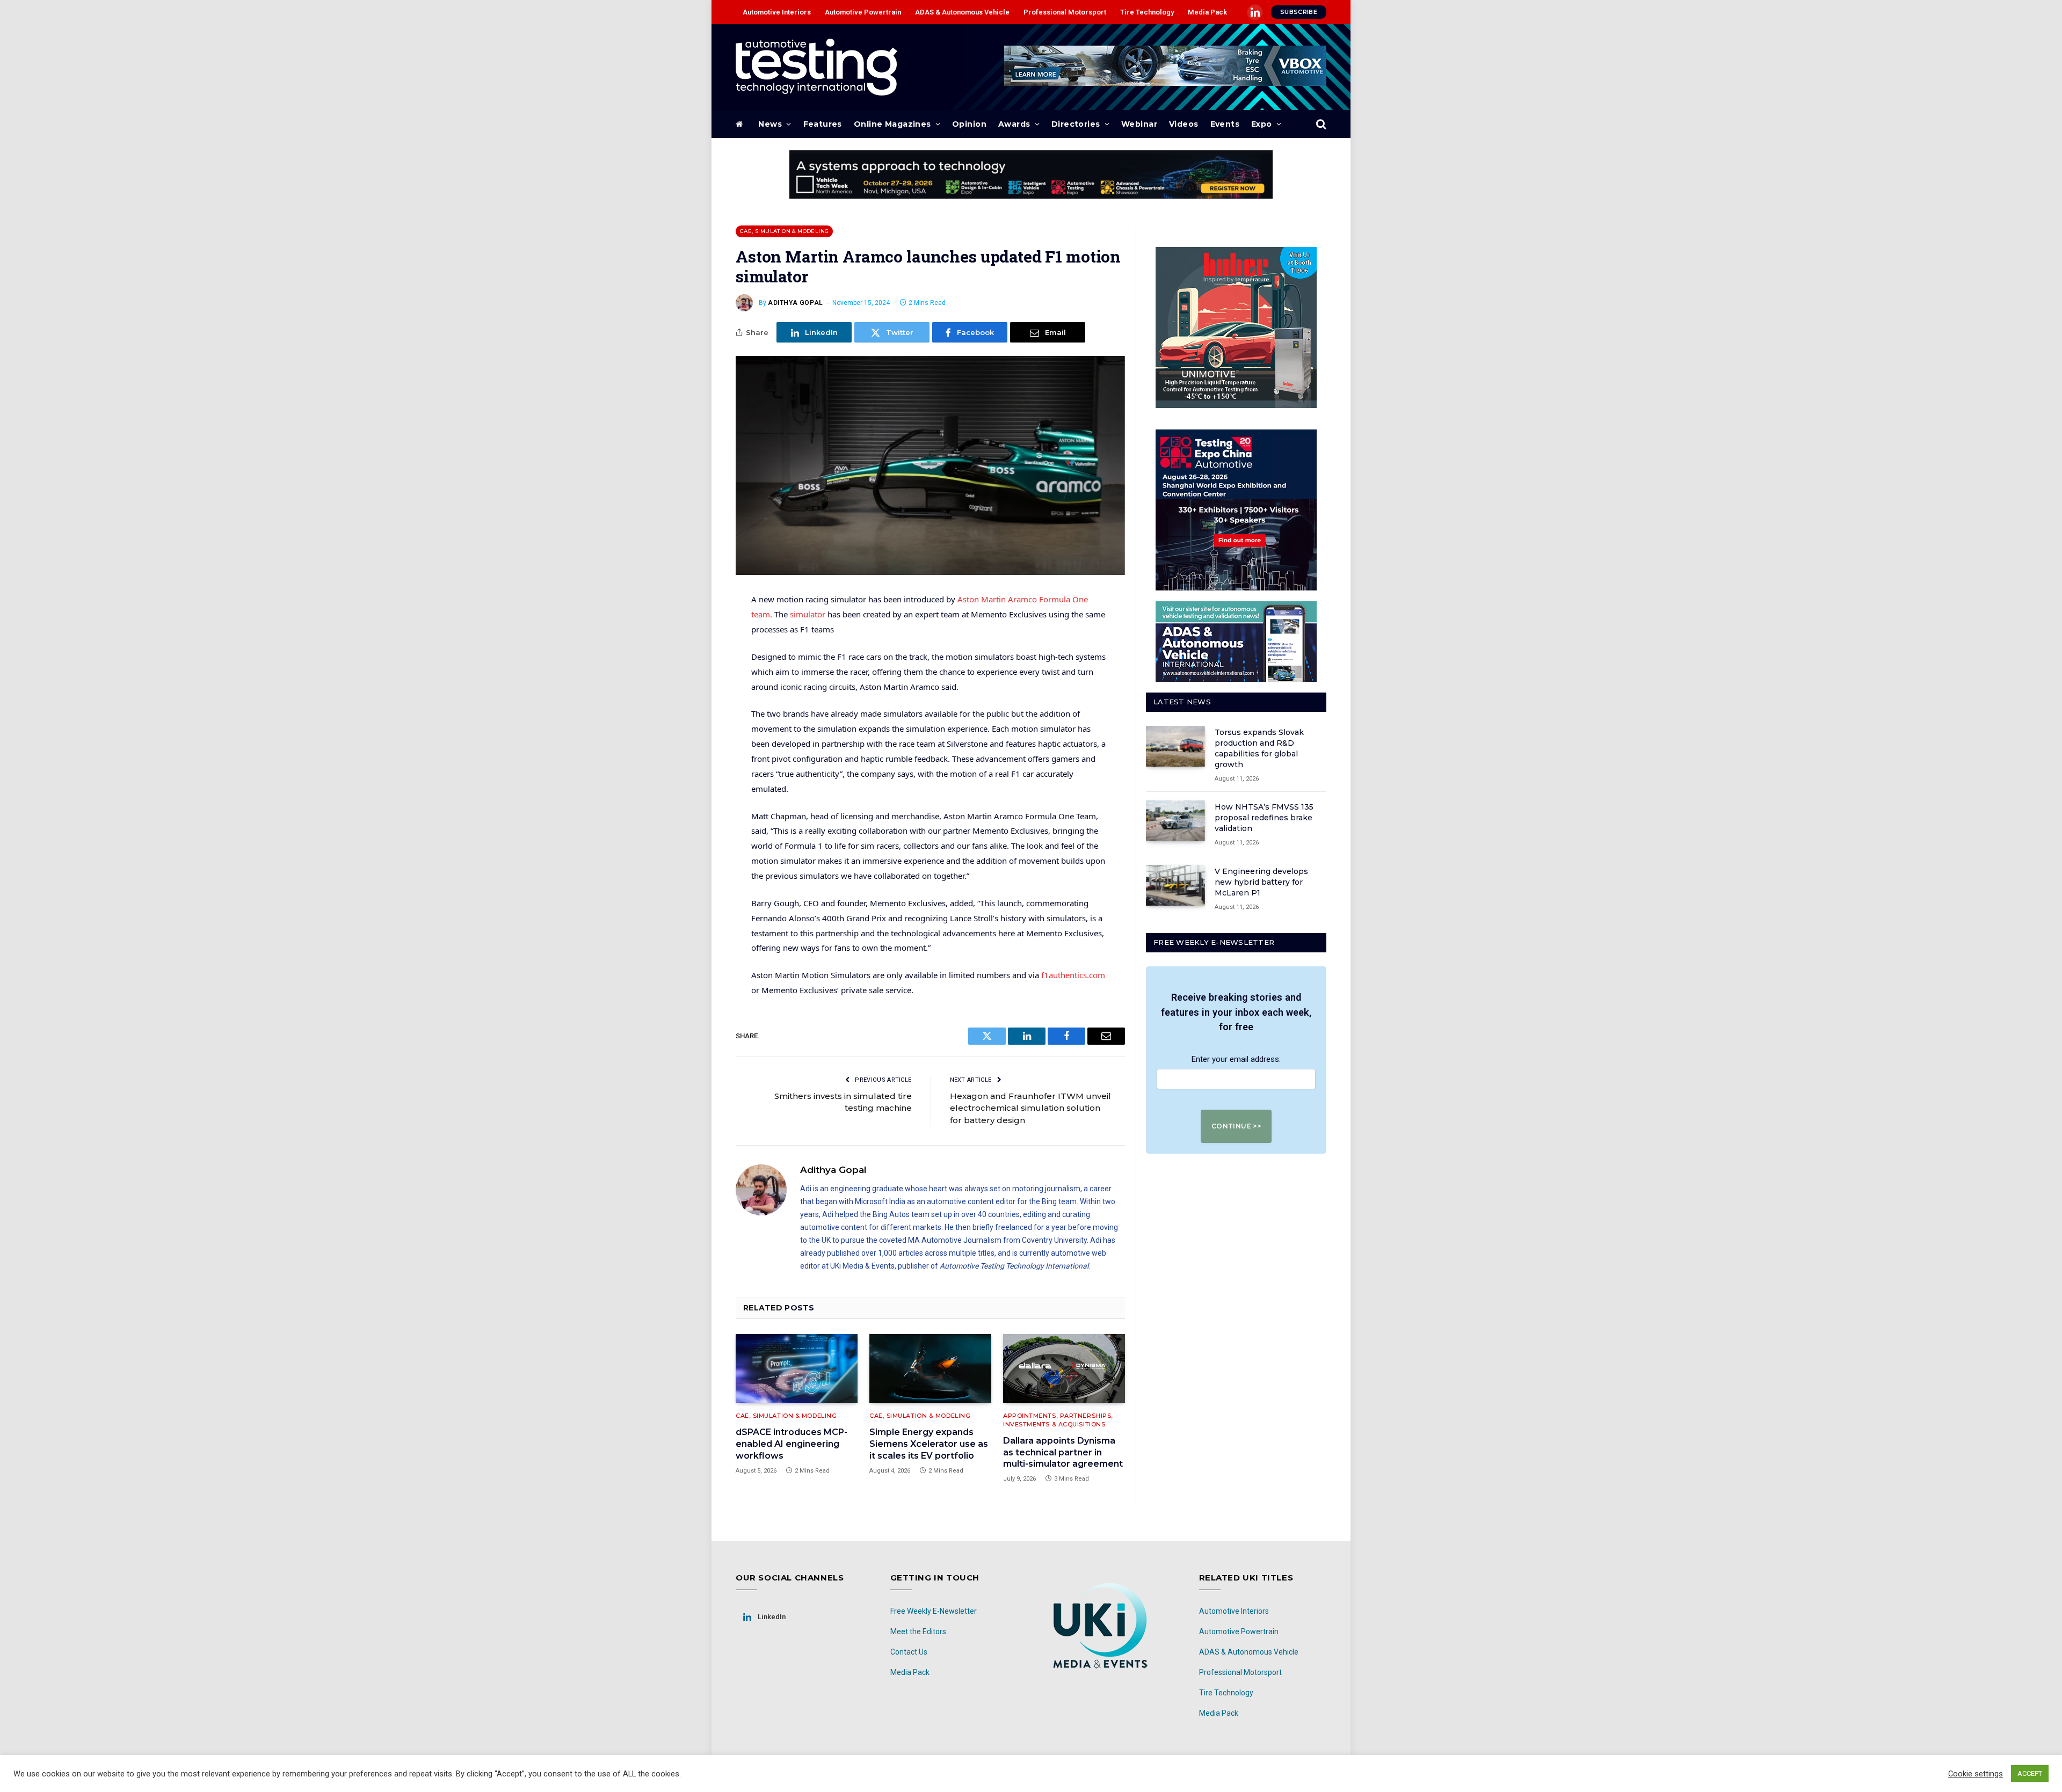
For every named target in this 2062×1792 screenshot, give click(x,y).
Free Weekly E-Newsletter (934, 1611)
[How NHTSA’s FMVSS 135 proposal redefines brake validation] (1175, 821)
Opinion (969, 124)
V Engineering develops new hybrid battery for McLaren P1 (1261, 882)
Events (1225, 124)
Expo (1262, 124)
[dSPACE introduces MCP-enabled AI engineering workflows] (797, 1368)
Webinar (1139, 124)
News (770, 124)
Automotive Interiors (777, 12)
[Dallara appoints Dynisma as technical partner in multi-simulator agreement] (1064, 1368)
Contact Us (909, 1652)
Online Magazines (892, 124)
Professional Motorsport (1065, 12)
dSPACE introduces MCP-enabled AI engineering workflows (792, 1444)
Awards (1014, 124)
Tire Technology (1147, 12)
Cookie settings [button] (1976, 1774)
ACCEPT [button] (2030, 1773)
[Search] (1320, 124)
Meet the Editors (918, 1631)
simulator (808, 614)
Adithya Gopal (796, 303)
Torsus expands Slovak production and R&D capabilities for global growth (1259, 748)
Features (823, 124)
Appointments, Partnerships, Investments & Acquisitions (1058, 1420)
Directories (1076, 124)
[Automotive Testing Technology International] (816, 67)
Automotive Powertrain (863, 12)
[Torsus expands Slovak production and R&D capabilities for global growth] (1175, 746)
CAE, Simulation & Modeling (784, 231)
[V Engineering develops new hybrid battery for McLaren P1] (1175, 885)
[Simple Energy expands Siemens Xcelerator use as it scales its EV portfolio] (930, 1368)
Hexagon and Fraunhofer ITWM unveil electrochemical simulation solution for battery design (1030, 1108)
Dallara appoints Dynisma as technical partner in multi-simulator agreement (1063, 1452)
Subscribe (1299, 12)
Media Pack (1207, 12)
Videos (1184, 124)
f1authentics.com (1073, 975)
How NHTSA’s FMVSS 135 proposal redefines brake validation (1264, 818)
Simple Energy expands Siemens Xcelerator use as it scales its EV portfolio (929, 1444)
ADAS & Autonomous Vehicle (962, 12)
